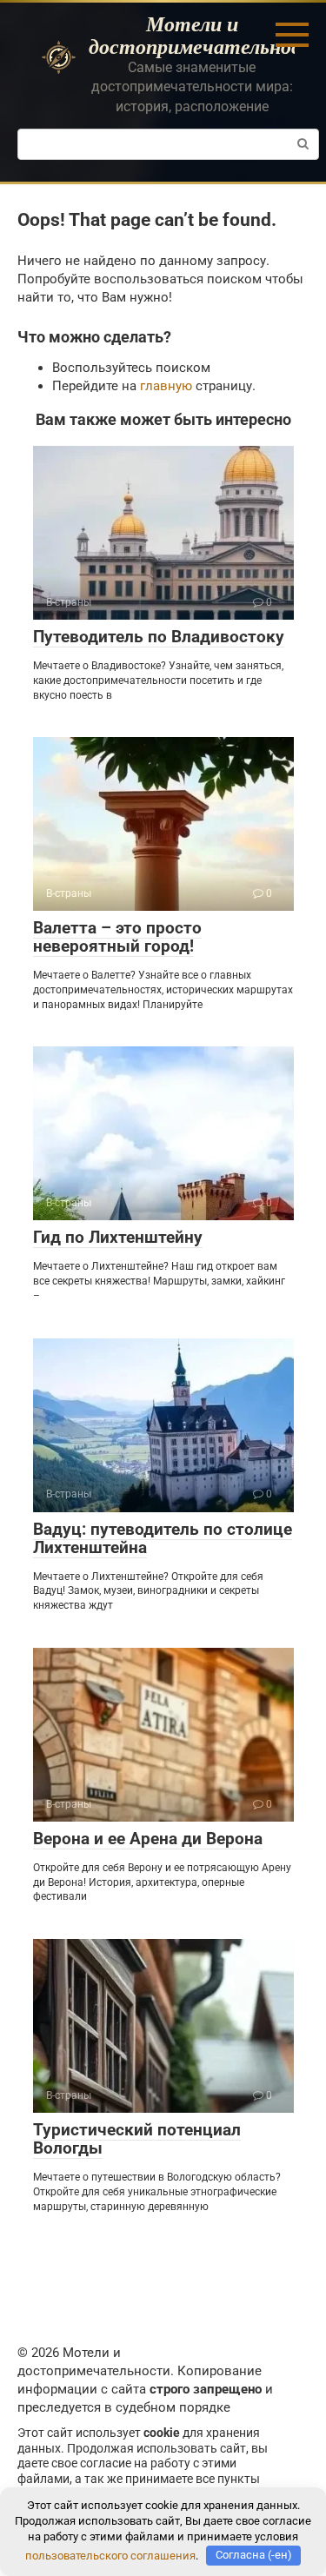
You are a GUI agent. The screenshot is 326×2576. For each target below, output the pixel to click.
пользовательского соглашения (110, 2555)
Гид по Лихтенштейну (118, 1237)
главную (166, 386)
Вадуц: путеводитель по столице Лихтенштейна (163, 1538)
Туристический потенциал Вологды (137, 2139)
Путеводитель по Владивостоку (159, 637)
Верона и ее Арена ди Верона (148, 1839)
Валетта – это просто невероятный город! (117, 937)
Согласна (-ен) (254, 2555)
